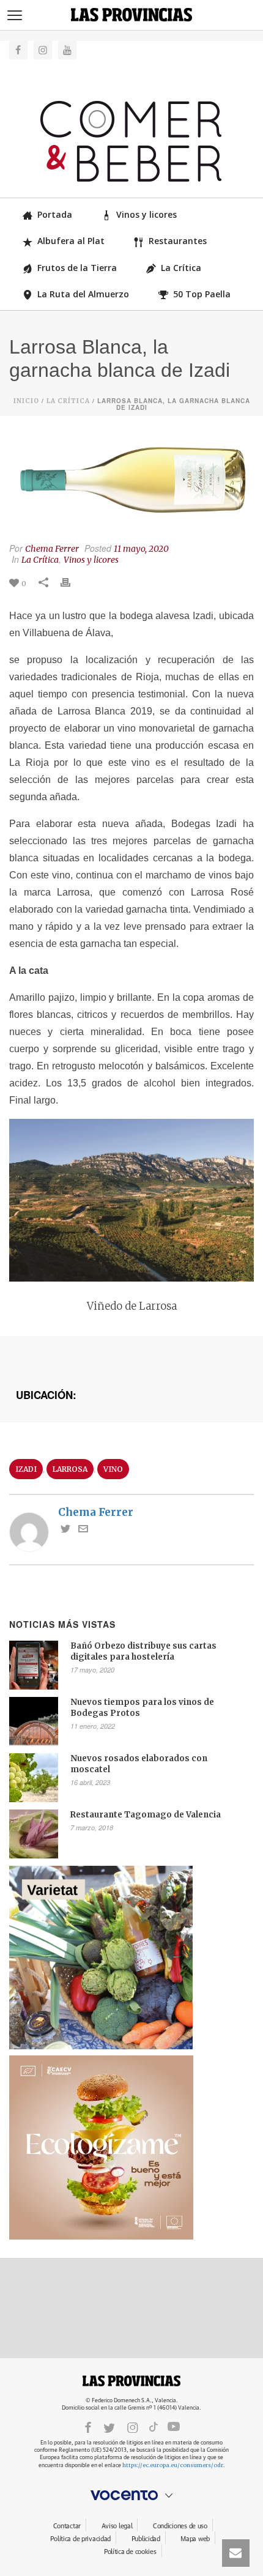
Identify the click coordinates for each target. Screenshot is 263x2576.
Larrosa (70, 1469)
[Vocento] (131, 2495)
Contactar (67, 2526)
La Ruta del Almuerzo (83, 294)
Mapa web (195, 2539)
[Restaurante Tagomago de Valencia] (34, 1834)
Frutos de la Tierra (77, 268)
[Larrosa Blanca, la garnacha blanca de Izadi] (131, 481)
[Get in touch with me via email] (83, 1530)
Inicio (26, 401)
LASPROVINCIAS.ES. (131, 2381)
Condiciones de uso (180, 2526)
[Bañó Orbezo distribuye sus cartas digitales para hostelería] (34, 1665)
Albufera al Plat (71, 241)
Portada (55, 214)
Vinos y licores (146, 214)
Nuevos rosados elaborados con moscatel (139, 1764)
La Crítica (181, 268)
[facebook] (88, 2427)
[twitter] (109, 2427)
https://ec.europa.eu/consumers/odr (173, 2465)
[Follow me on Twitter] (65, 1530)
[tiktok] (154, 2427)
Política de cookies (130, 2552)
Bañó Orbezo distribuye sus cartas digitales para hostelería (143, 1651)
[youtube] (174, 2427)
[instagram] (133, 2427)
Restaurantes (178, 241)
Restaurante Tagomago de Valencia (146, 1815)
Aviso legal (117, 2526)
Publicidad (146, 2539)
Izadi (26, 1469)
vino (113, 1469)
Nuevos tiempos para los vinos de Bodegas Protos (142, 1708)
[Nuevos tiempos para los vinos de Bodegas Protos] (34, 1721)
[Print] (72, 582)
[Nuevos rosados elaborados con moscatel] (34, 1778)
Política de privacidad (80, 2539)
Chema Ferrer (52, 549)
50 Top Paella (202, 294)
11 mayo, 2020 (141, 549)
